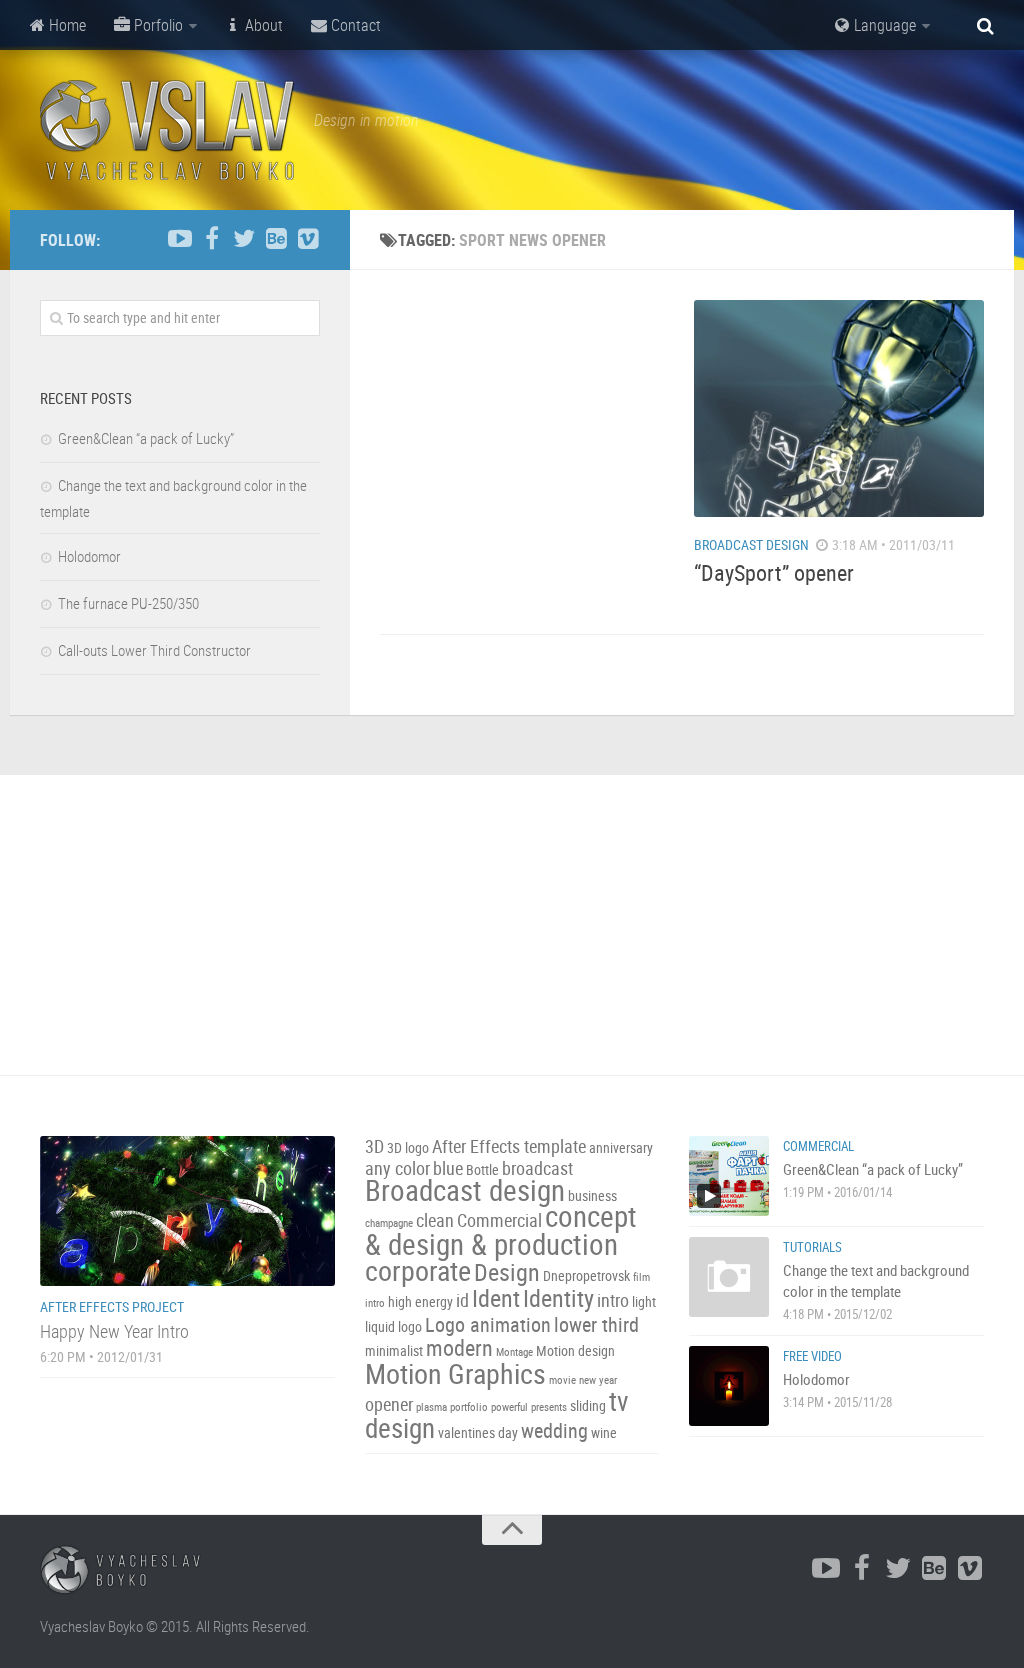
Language (883, 25)
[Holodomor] (729, 1386)
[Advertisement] (525, 425)
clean (435, 1220)
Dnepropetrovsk (586, 1275)
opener (389, 1404)
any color (397, 1168)
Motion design (575, 1350)
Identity (558, 1298)
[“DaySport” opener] (839, 408)
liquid (380, 1326)
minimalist (394, 1350)
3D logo (408, 1147)
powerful (509, 1407)
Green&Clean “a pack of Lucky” (146, 438)
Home (65, 25)
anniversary (621, 1147)
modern (459, 1347)
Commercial (499, 1220)
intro (613, 1300)
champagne (389, 1223)
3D (374, 1146)
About (262, 25)
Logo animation (488, 1324)
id (462, 1300)
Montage (514, 1352)
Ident (496, 1298)
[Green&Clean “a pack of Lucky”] (729, 1176)
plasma (431, 1407)
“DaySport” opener (774, 572)
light (644, 1301)
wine (604, 1432)
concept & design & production (501, 1230)
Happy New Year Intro (114, 1331)
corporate (418, 1270)
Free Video (812, 1356)
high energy (420, 1301)
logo (410, 1326)
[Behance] (276, 239)
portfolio (469, 1407)
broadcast (537, 1168)
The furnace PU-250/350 (128, 603)
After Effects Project (112, 1306)
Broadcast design (465, 1190)
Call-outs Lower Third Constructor (154, 650)
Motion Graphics (455, 1373)
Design (507, 1272)
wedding (554, 1430)
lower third (596, 1324)
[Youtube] (180, 239)
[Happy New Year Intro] (187, 1211)
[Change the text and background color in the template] (729, 1277)
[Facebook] (212, 239)
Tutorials (812, 1247)
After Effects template (509, 1146)
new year (598, 1380)
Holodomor (89, 556)
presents (549, 1407)
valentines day (478, 1432)
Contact (354, 25)
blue (448, 1168)
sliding (588, 1405)
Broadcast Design (751, 544)
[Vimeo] (308, 239)
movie (562, 1380)
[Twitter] (244, 239)
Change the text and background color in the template (876, 1280)
